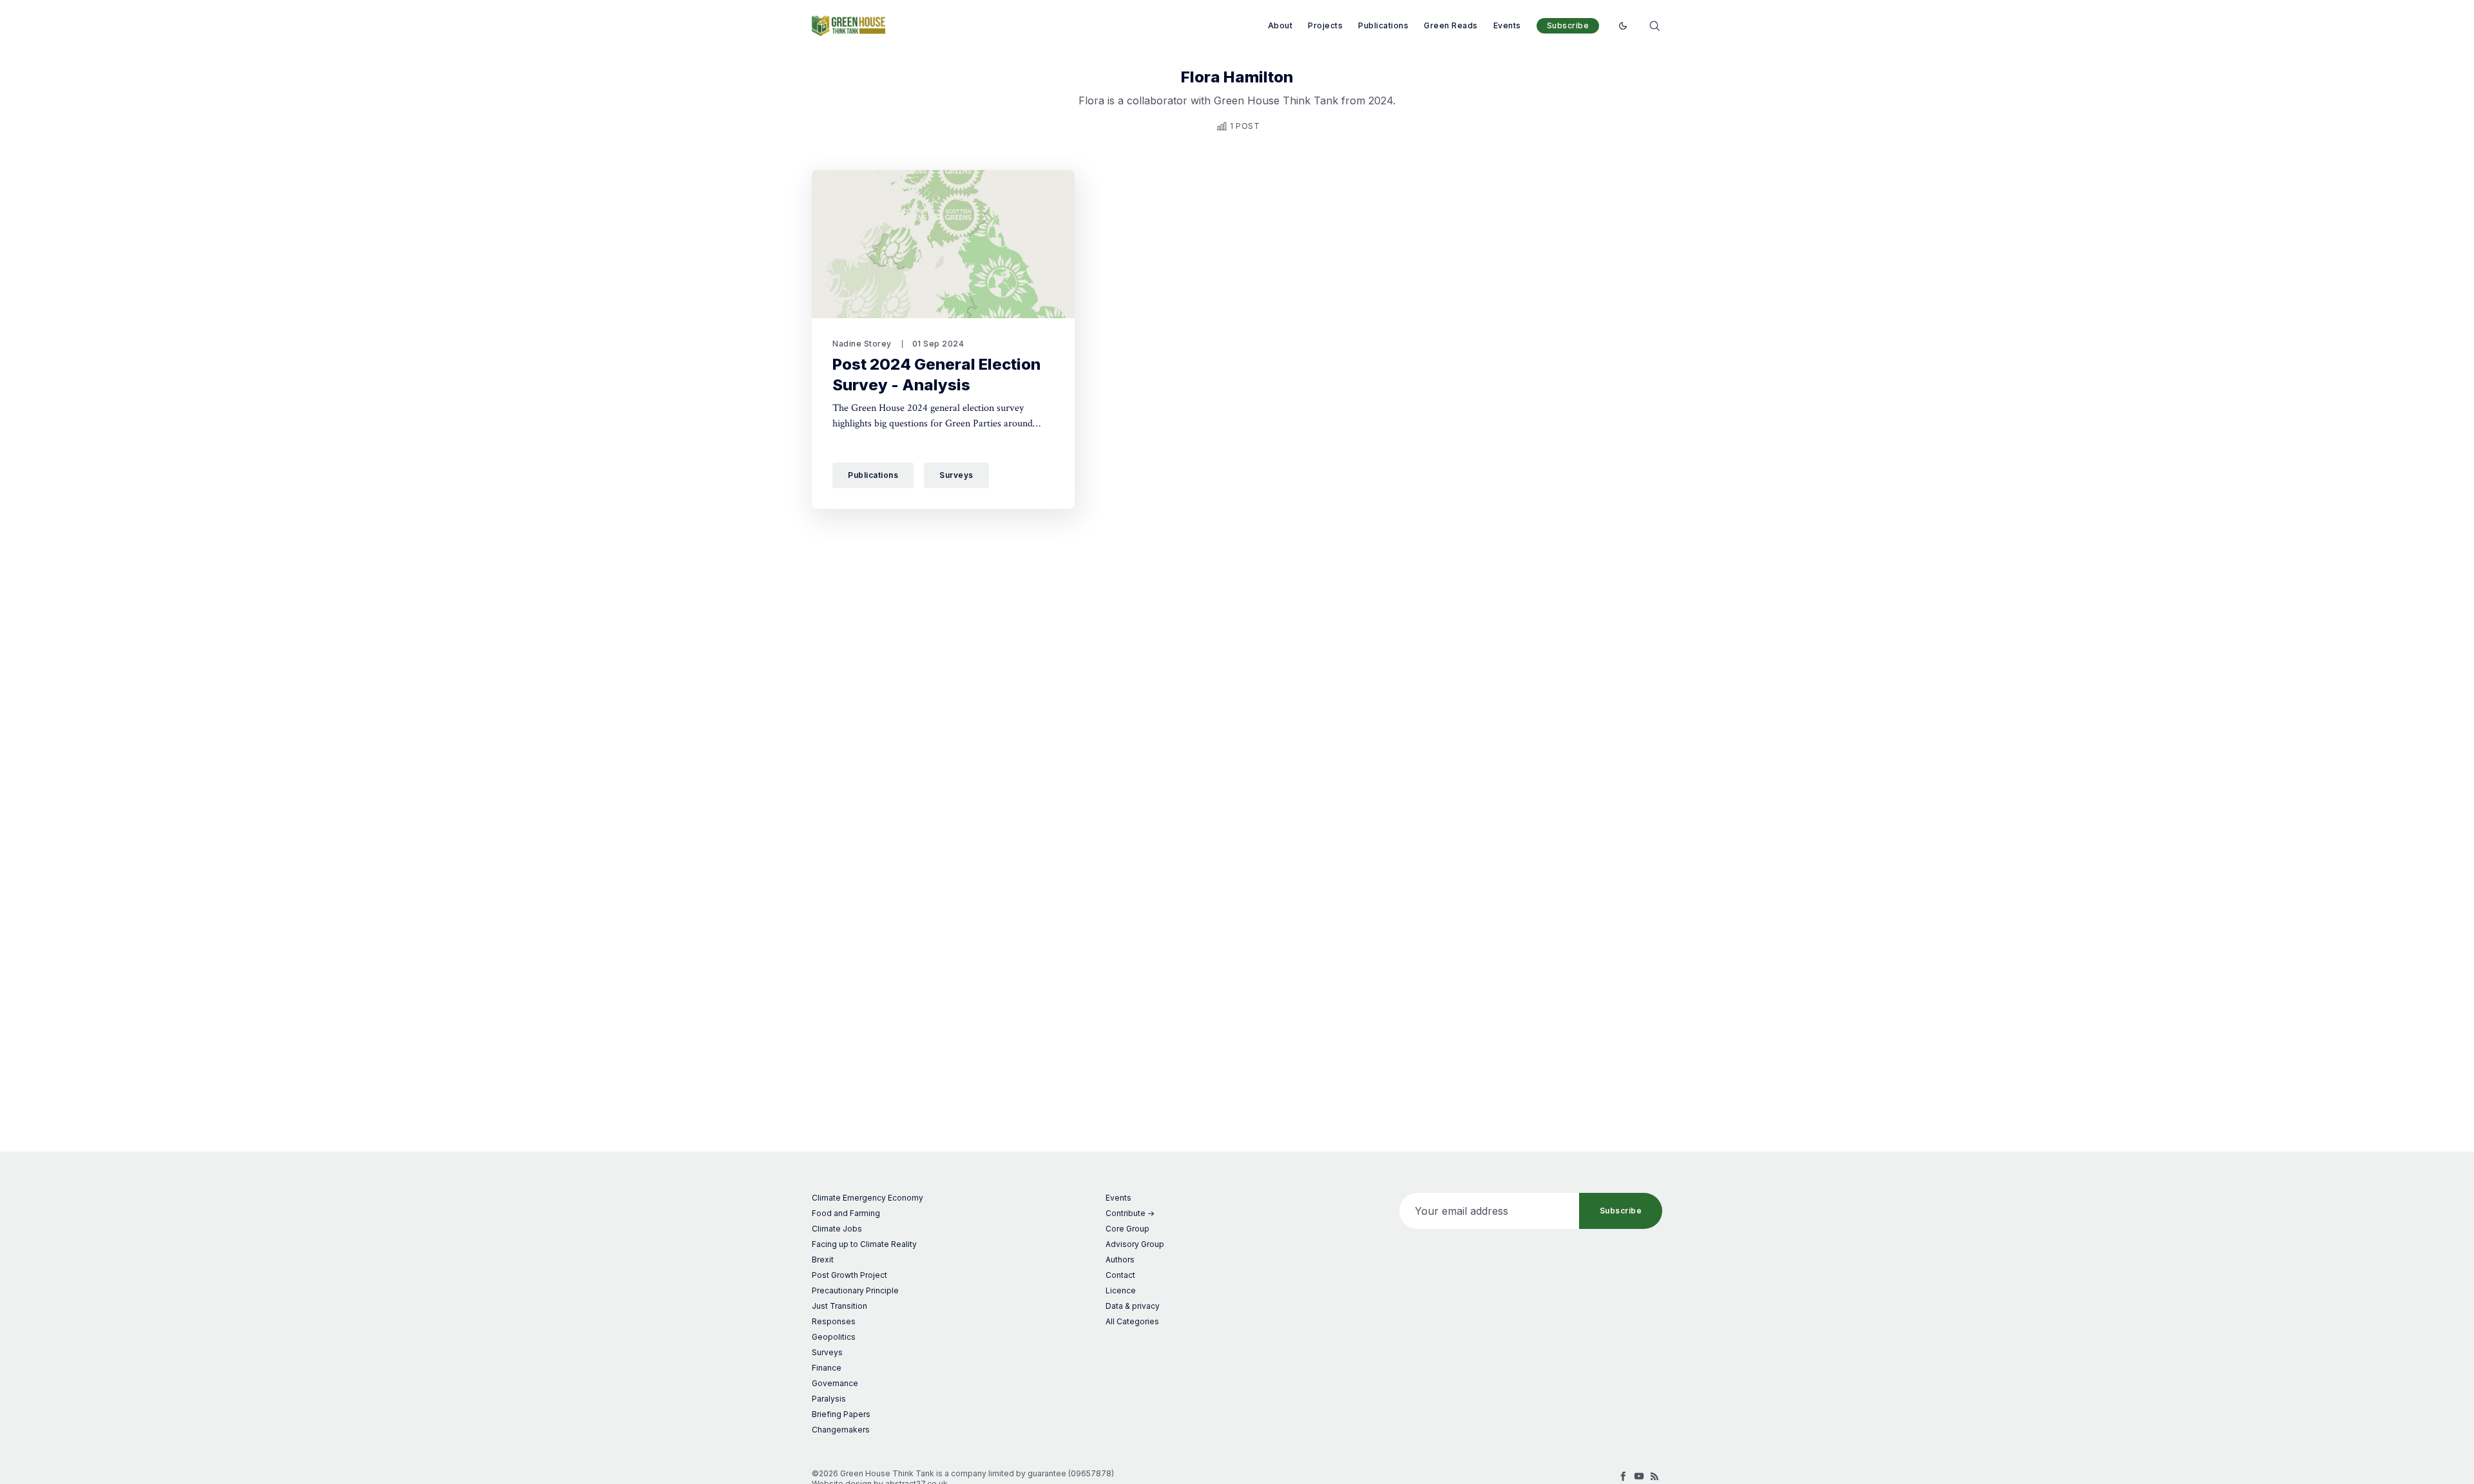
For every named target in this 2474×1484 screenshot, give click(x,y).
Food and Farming (846, 1213)
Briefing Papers (841, 1414)
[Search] (1654, 25)
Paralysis (829, 1399)
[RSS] (1654, 1476)
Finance (827, 1368)
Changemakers (841, 1430)
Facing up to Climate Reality (864, 1244)
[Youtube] (1639, 1476)
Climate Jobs (837, 1229)
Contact (1120, 1275)
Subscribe (1568, 25)
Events (1507, 25)
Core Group (1127, 1229)
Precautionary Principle (855, 1290)
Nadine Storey (862, 344)
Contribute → (1130, 1213)
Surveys (956, 475)
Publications (1383, 25)
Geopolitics (834, 1337)
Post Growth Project (849, 1275)
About (1280, 25)
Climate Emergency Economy (868, 1198)
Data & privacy (1133, 1306)
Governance (835, 1383)
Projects (1325, 25)
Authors (1120, 1260)
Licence (1121, 1290)
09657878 (1091, 1473)
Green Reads (1451, 25)
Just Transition (839, 1306)
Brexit (823, 1260)
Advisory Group (1135, 1244)
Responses (834, 1321)
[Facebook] (1624, 1476)
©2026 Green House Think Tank (873, 1473)
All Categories (1132, 1321)
